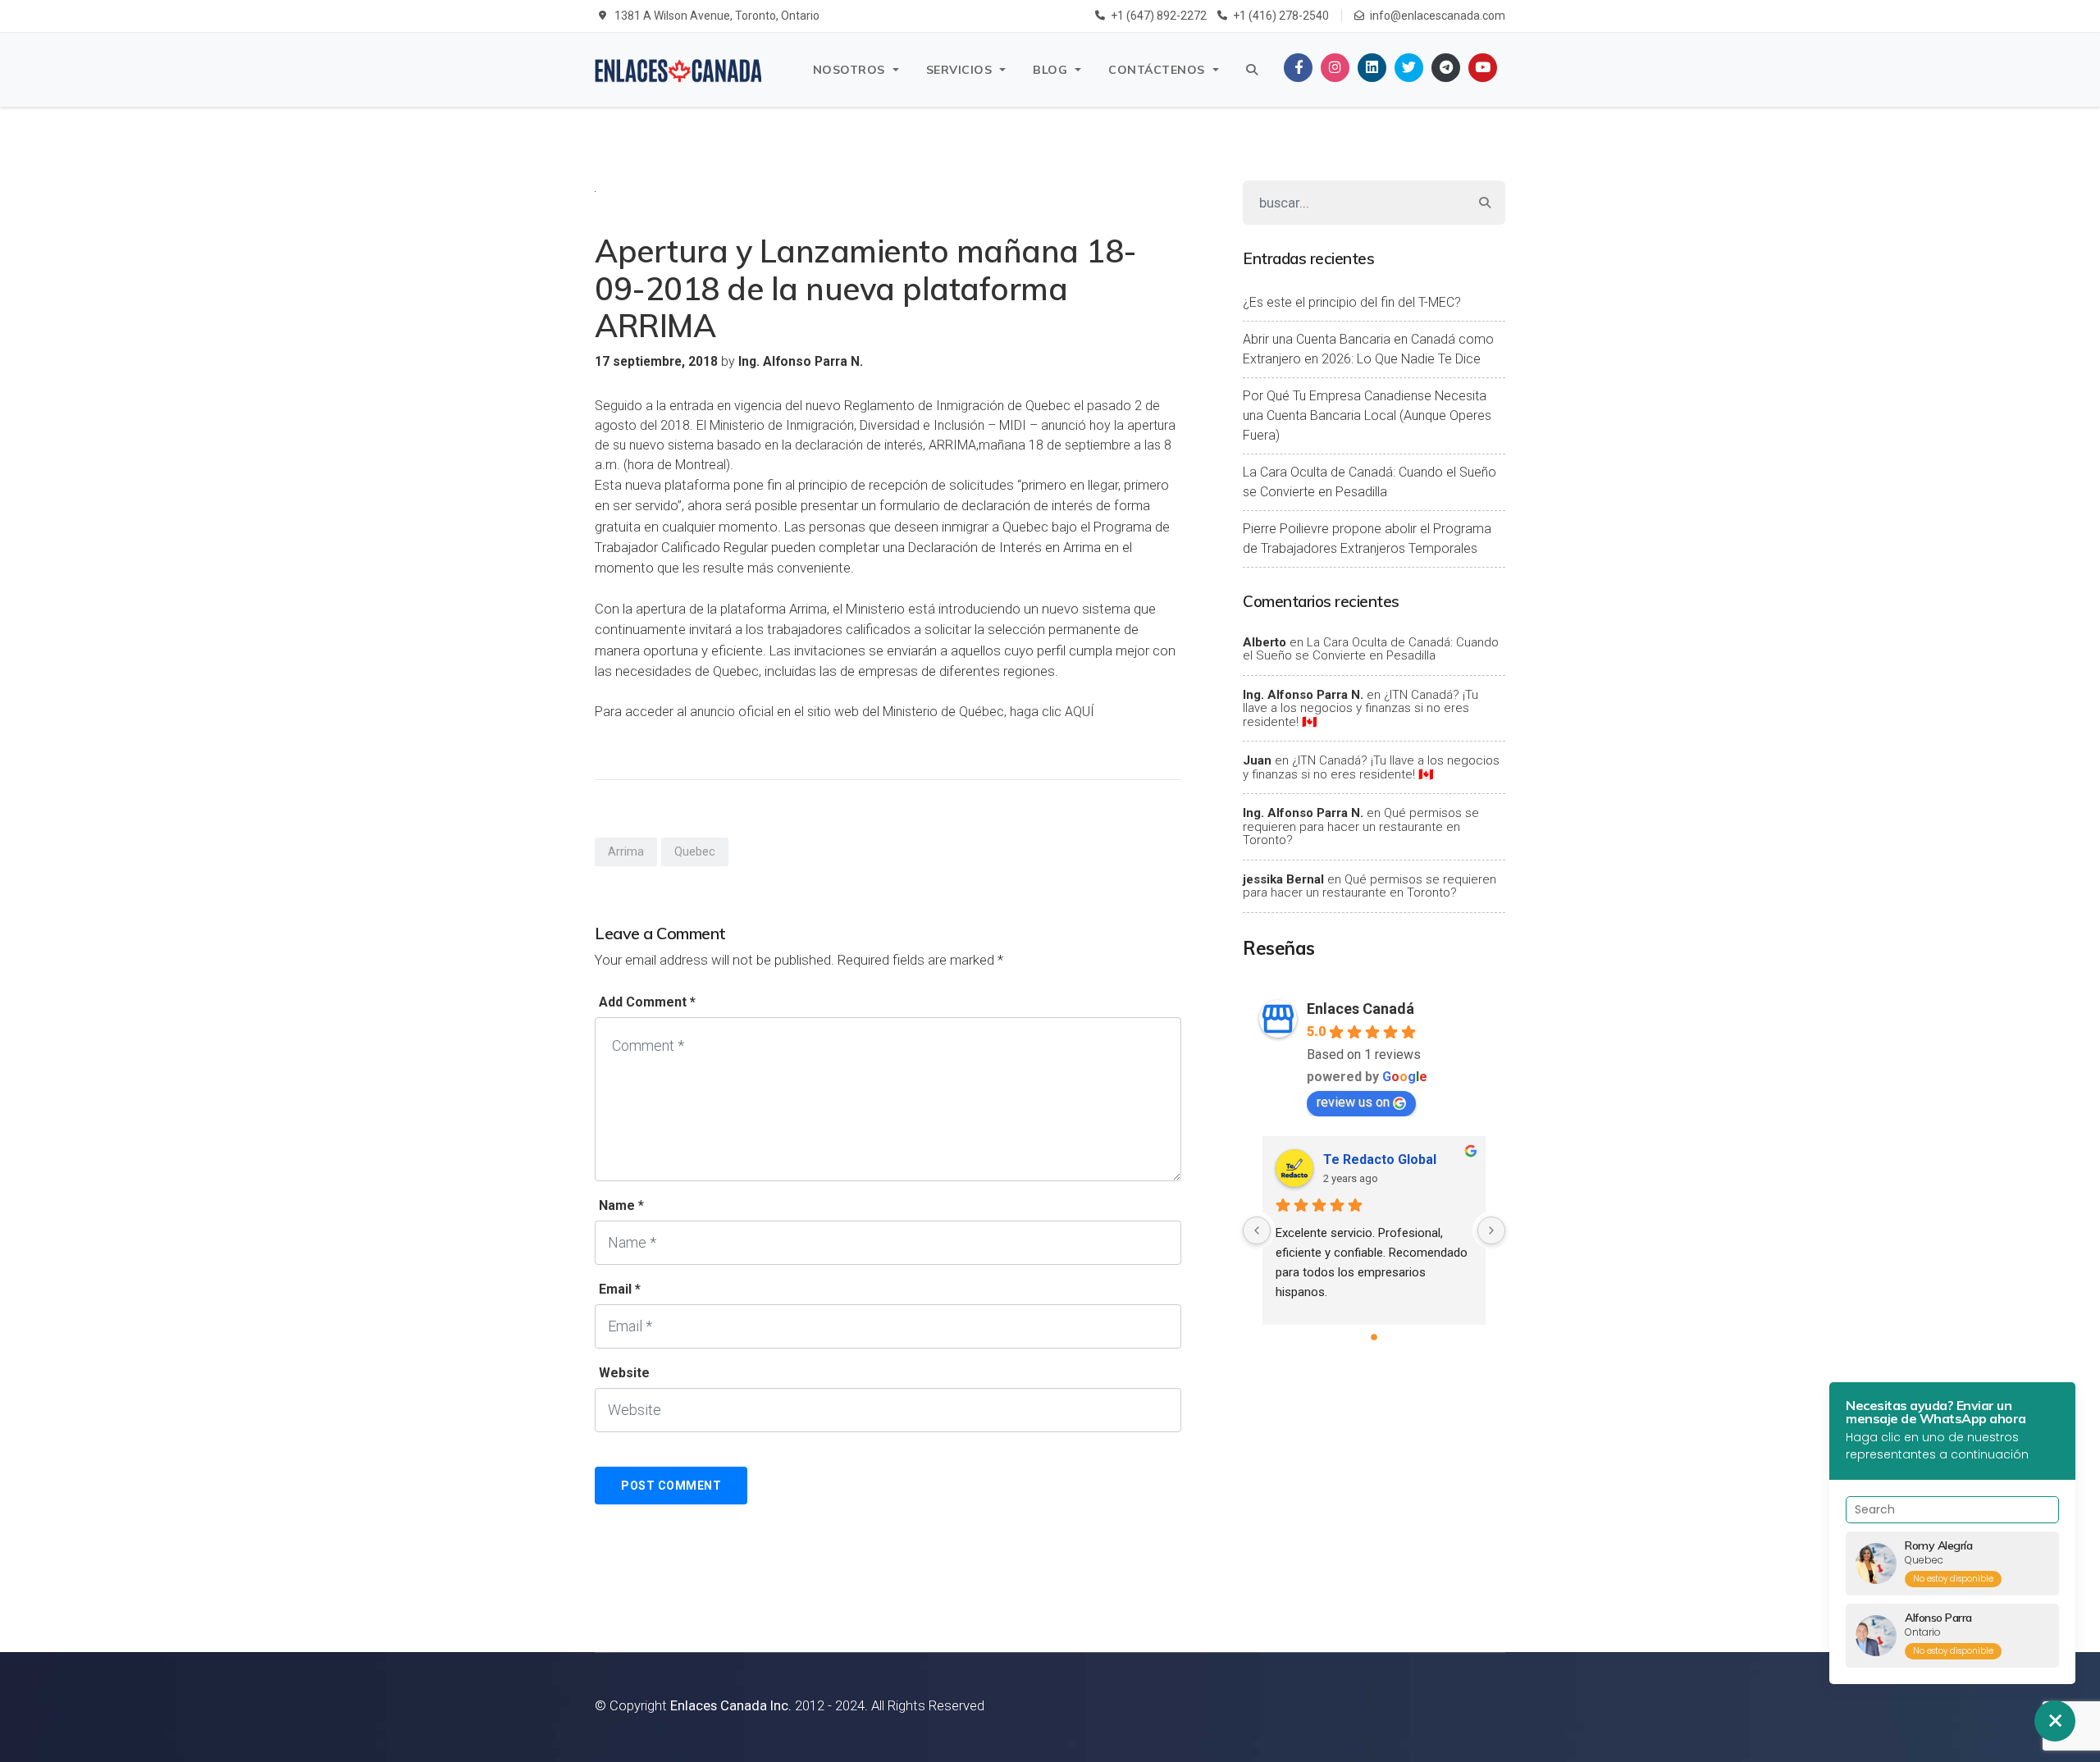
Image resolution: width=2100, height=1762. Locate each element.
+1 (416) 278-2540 (1281, 16)
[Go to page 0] (1374, 1337)
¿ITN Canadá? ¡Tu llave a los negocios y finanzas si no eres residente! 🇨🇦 (1360, 708)
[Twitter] (1409, 68)
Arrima (626, 851)
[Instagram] (1335, 68)
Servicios (959, 70)
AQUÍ (1080, 712)
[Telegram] (1446, 68)
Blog (1050, 70)
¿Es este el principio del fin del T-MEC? (1352, 302)
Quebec (695, 851)
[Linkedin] (1372, 68)
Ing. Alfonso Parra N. (1303, 695)
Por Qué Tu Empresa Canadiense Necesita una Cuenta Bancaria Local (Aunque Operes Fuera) (1367, 415)
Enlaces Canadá (1360, 1009)
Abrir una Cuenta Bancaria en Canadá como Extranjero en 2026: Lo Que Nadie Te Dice (1368, 349)
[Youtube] (1483, 68)
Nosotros (849, 70)
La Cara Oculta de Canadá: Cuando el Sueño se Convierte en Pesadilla (1370, 482)
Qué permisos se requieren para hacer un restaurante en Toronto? (1361, 826)
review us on (1353, 1102)
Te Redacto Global (1380, 1159)
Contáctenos (1157, 70)
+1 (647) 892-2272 (1159, 16)
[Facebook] (1298, 68)
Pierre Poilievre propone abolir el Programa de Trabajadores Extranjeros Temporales (1367, 539)
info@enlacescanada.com (1438, 16)
